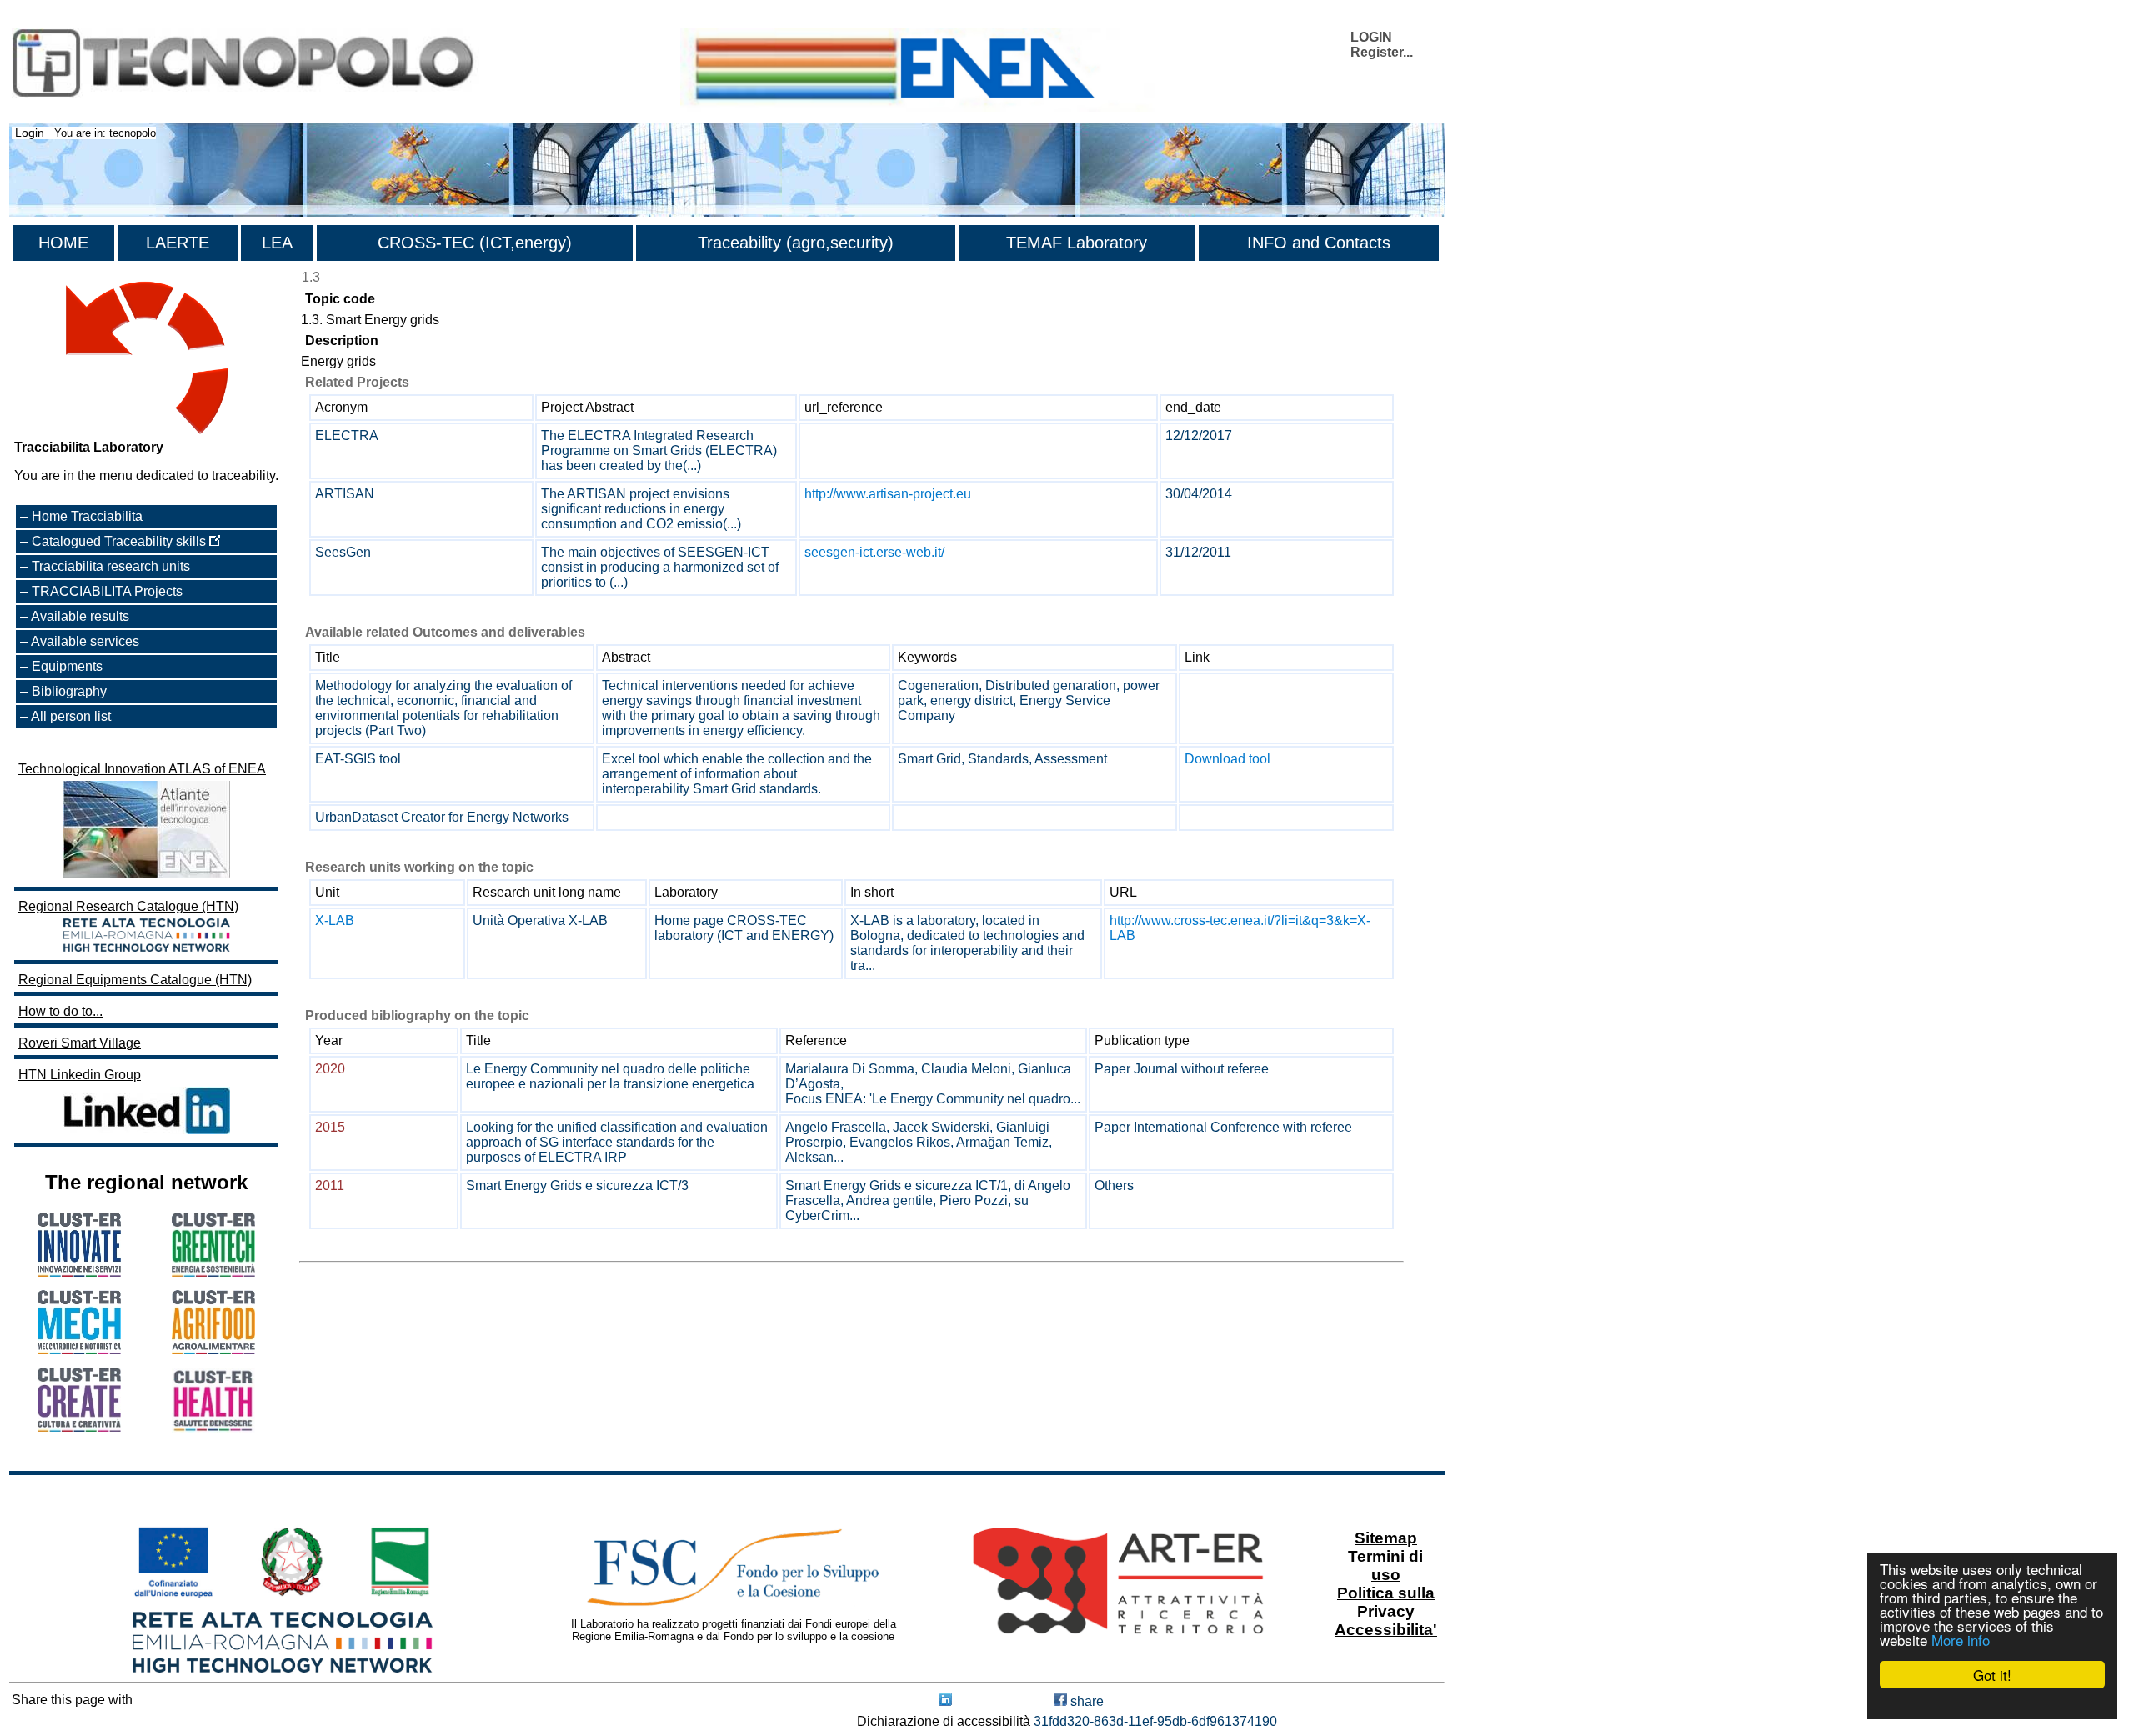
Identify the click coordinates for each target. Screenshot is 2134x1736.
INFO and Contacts (1319, 243)
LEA (277, 243)
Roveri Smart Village (80, 1043)
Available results (80, 616)
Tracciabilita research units (111, 566)
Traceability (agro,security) (796, 243)
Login (30, 133)
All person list (71, 716)
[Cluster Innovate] (79, 1272)
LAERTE (178, 243)
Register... (1382, 52)
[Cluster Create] (79, 1427)
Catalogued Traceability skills (120, 541)
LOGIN (1371, 37)
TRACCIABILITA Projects (107, 591)
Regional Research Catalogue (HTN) (128, 906)
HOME (63, 243)
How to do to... (60, 1011)
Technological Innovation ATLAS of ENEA (142, 769)
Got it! (1992, 1675)
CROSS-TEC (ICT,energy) (475, 243)
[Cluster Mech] (79, 1350)
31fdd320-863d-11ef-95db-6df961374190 (1155, 1721)
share (1085, 1701)
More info (1961, 1640)
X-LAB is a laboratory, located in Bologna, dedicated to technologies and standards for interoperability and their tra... (967, 943)
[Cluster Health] (213, 1428)
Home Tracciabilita (87, 516)
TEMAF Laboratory (1077, 243)
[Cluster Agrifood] (213, 1350)
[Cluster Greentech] (213, 1272)
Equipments (67, 666)
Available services (85, 641)
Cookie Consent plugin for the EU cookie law (1992, 1703)
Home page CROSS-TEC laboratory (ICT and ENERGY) (744, 928)
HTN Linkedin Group (80, 1075)
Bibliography (69, 691)
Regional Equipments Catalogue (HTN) (135, 980)
